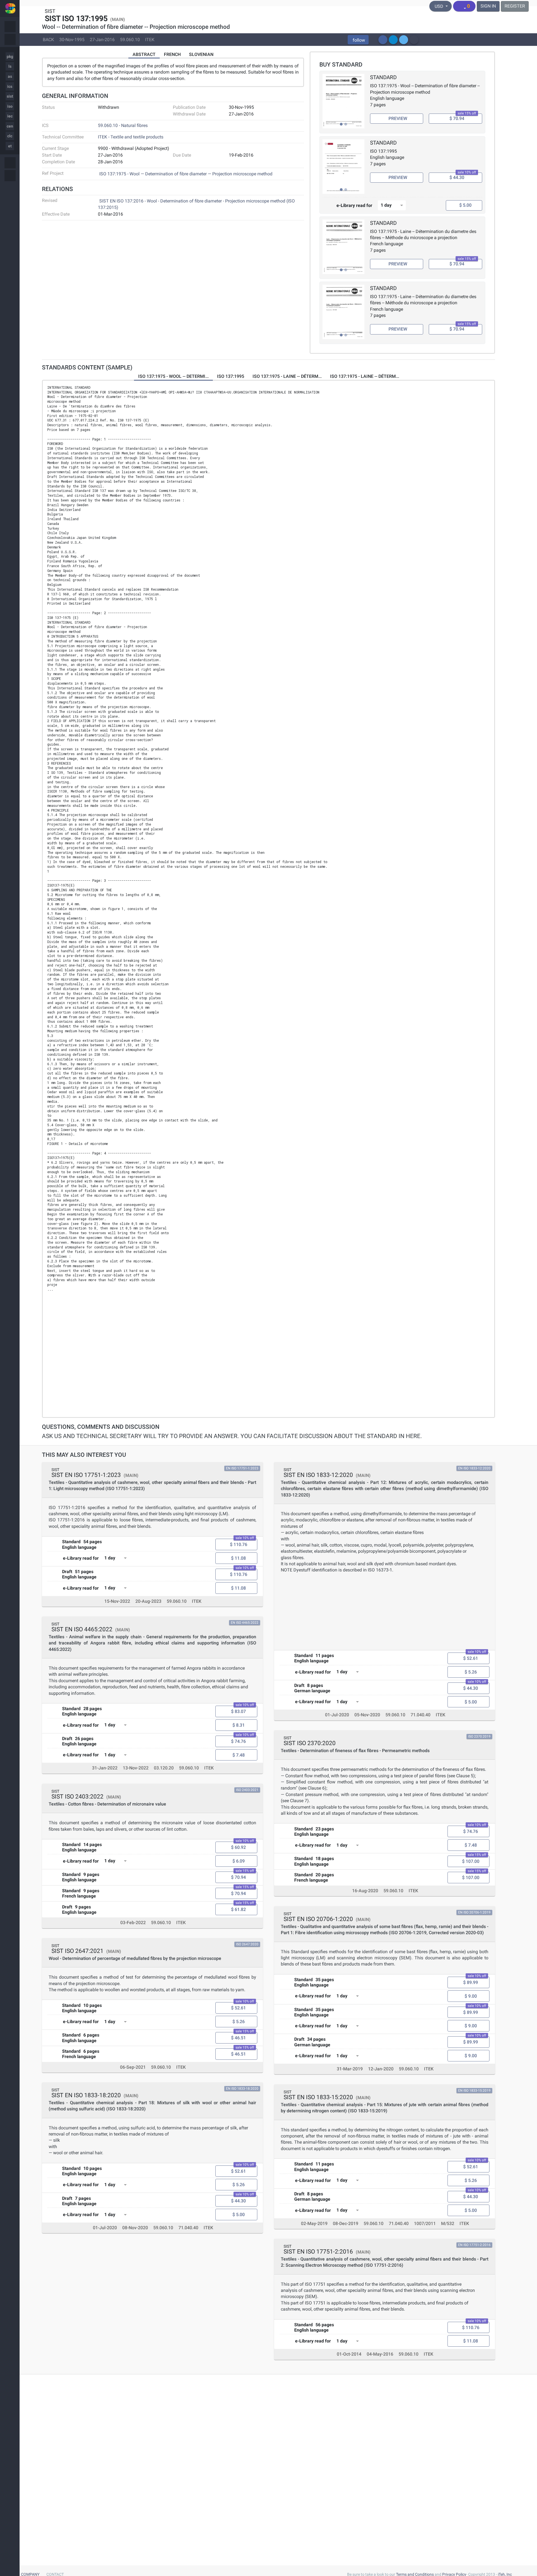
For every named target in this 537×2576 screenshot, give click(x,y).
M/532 (448, 2223)
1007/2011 (425, 2223)
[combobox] (392, 205)
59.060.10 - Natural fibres (123, 125)
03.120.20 (164, 1768)
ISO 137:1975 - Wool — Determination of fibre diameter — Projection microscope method (186, 174)
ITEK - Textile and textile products (131, 137)
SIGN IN (488, 6)
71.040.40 (188, 2228)
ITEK (150, 39)
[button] (358, 40)
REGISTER (515, 6)
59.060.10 (130, 39)
